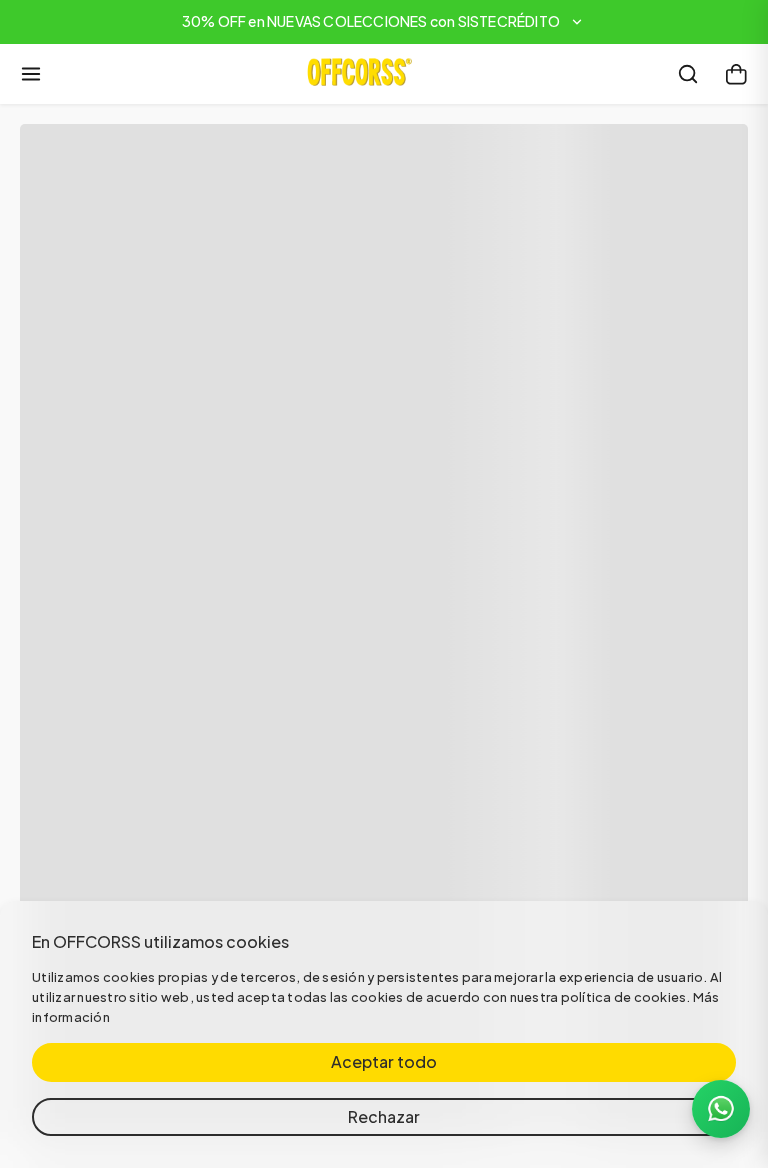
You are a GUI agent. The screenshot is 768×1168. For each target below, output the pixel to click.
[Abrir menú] (31, 74)
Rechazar (384, 1116)
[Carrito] (736, 74)
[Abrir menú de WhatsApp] (721, 1109)
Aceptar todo (384, 1061)
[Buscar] (688, 74)
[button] (384, 22)
